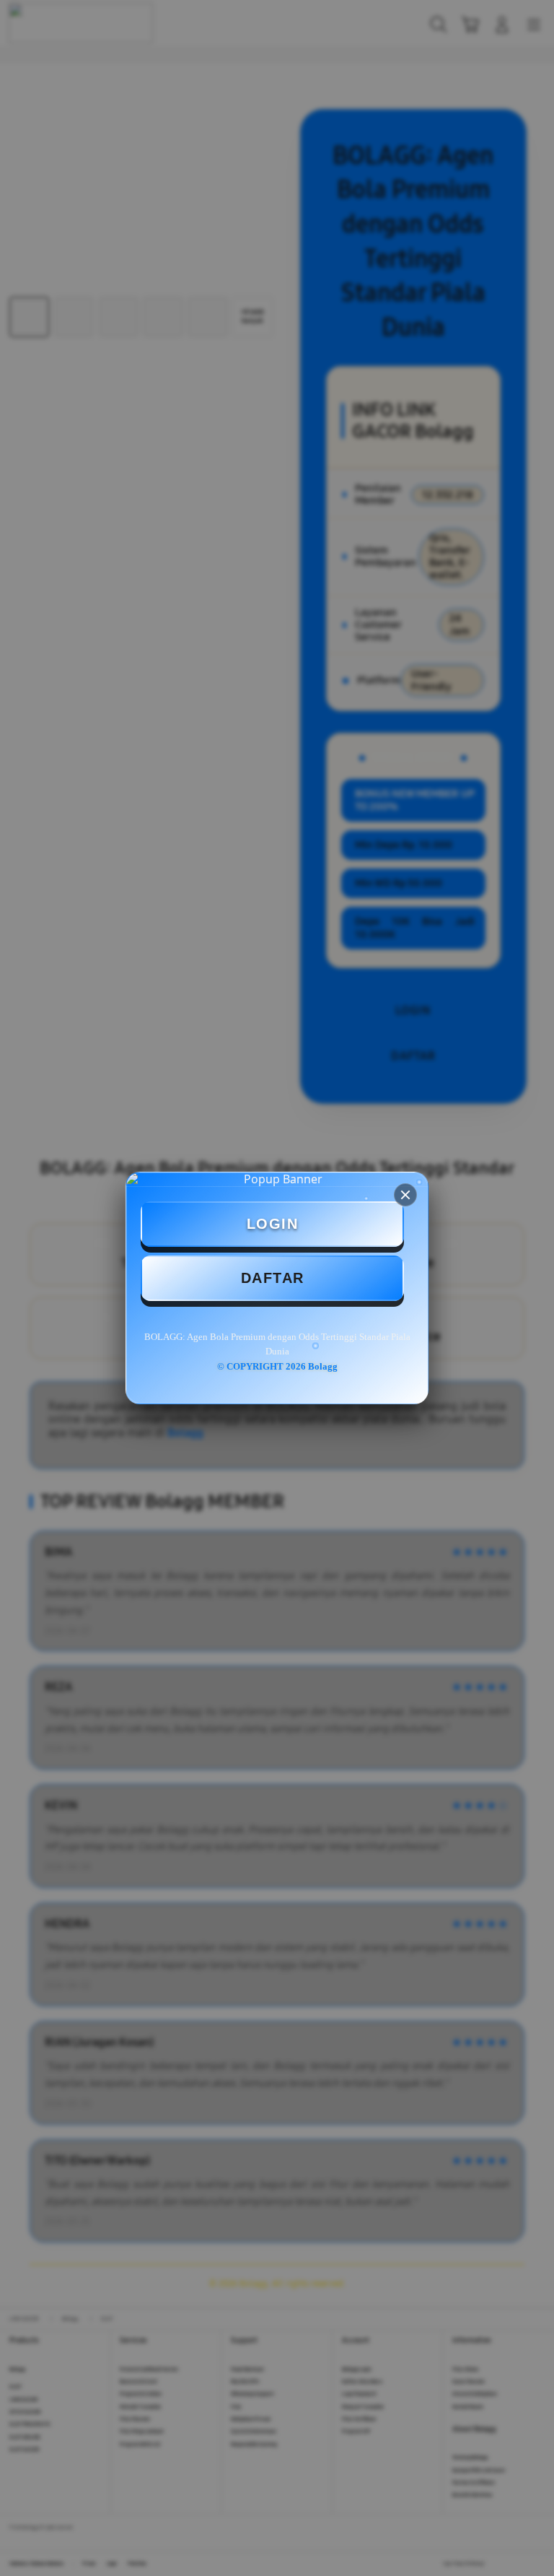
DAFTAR (273, 1278)
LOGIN (273, 1224)
